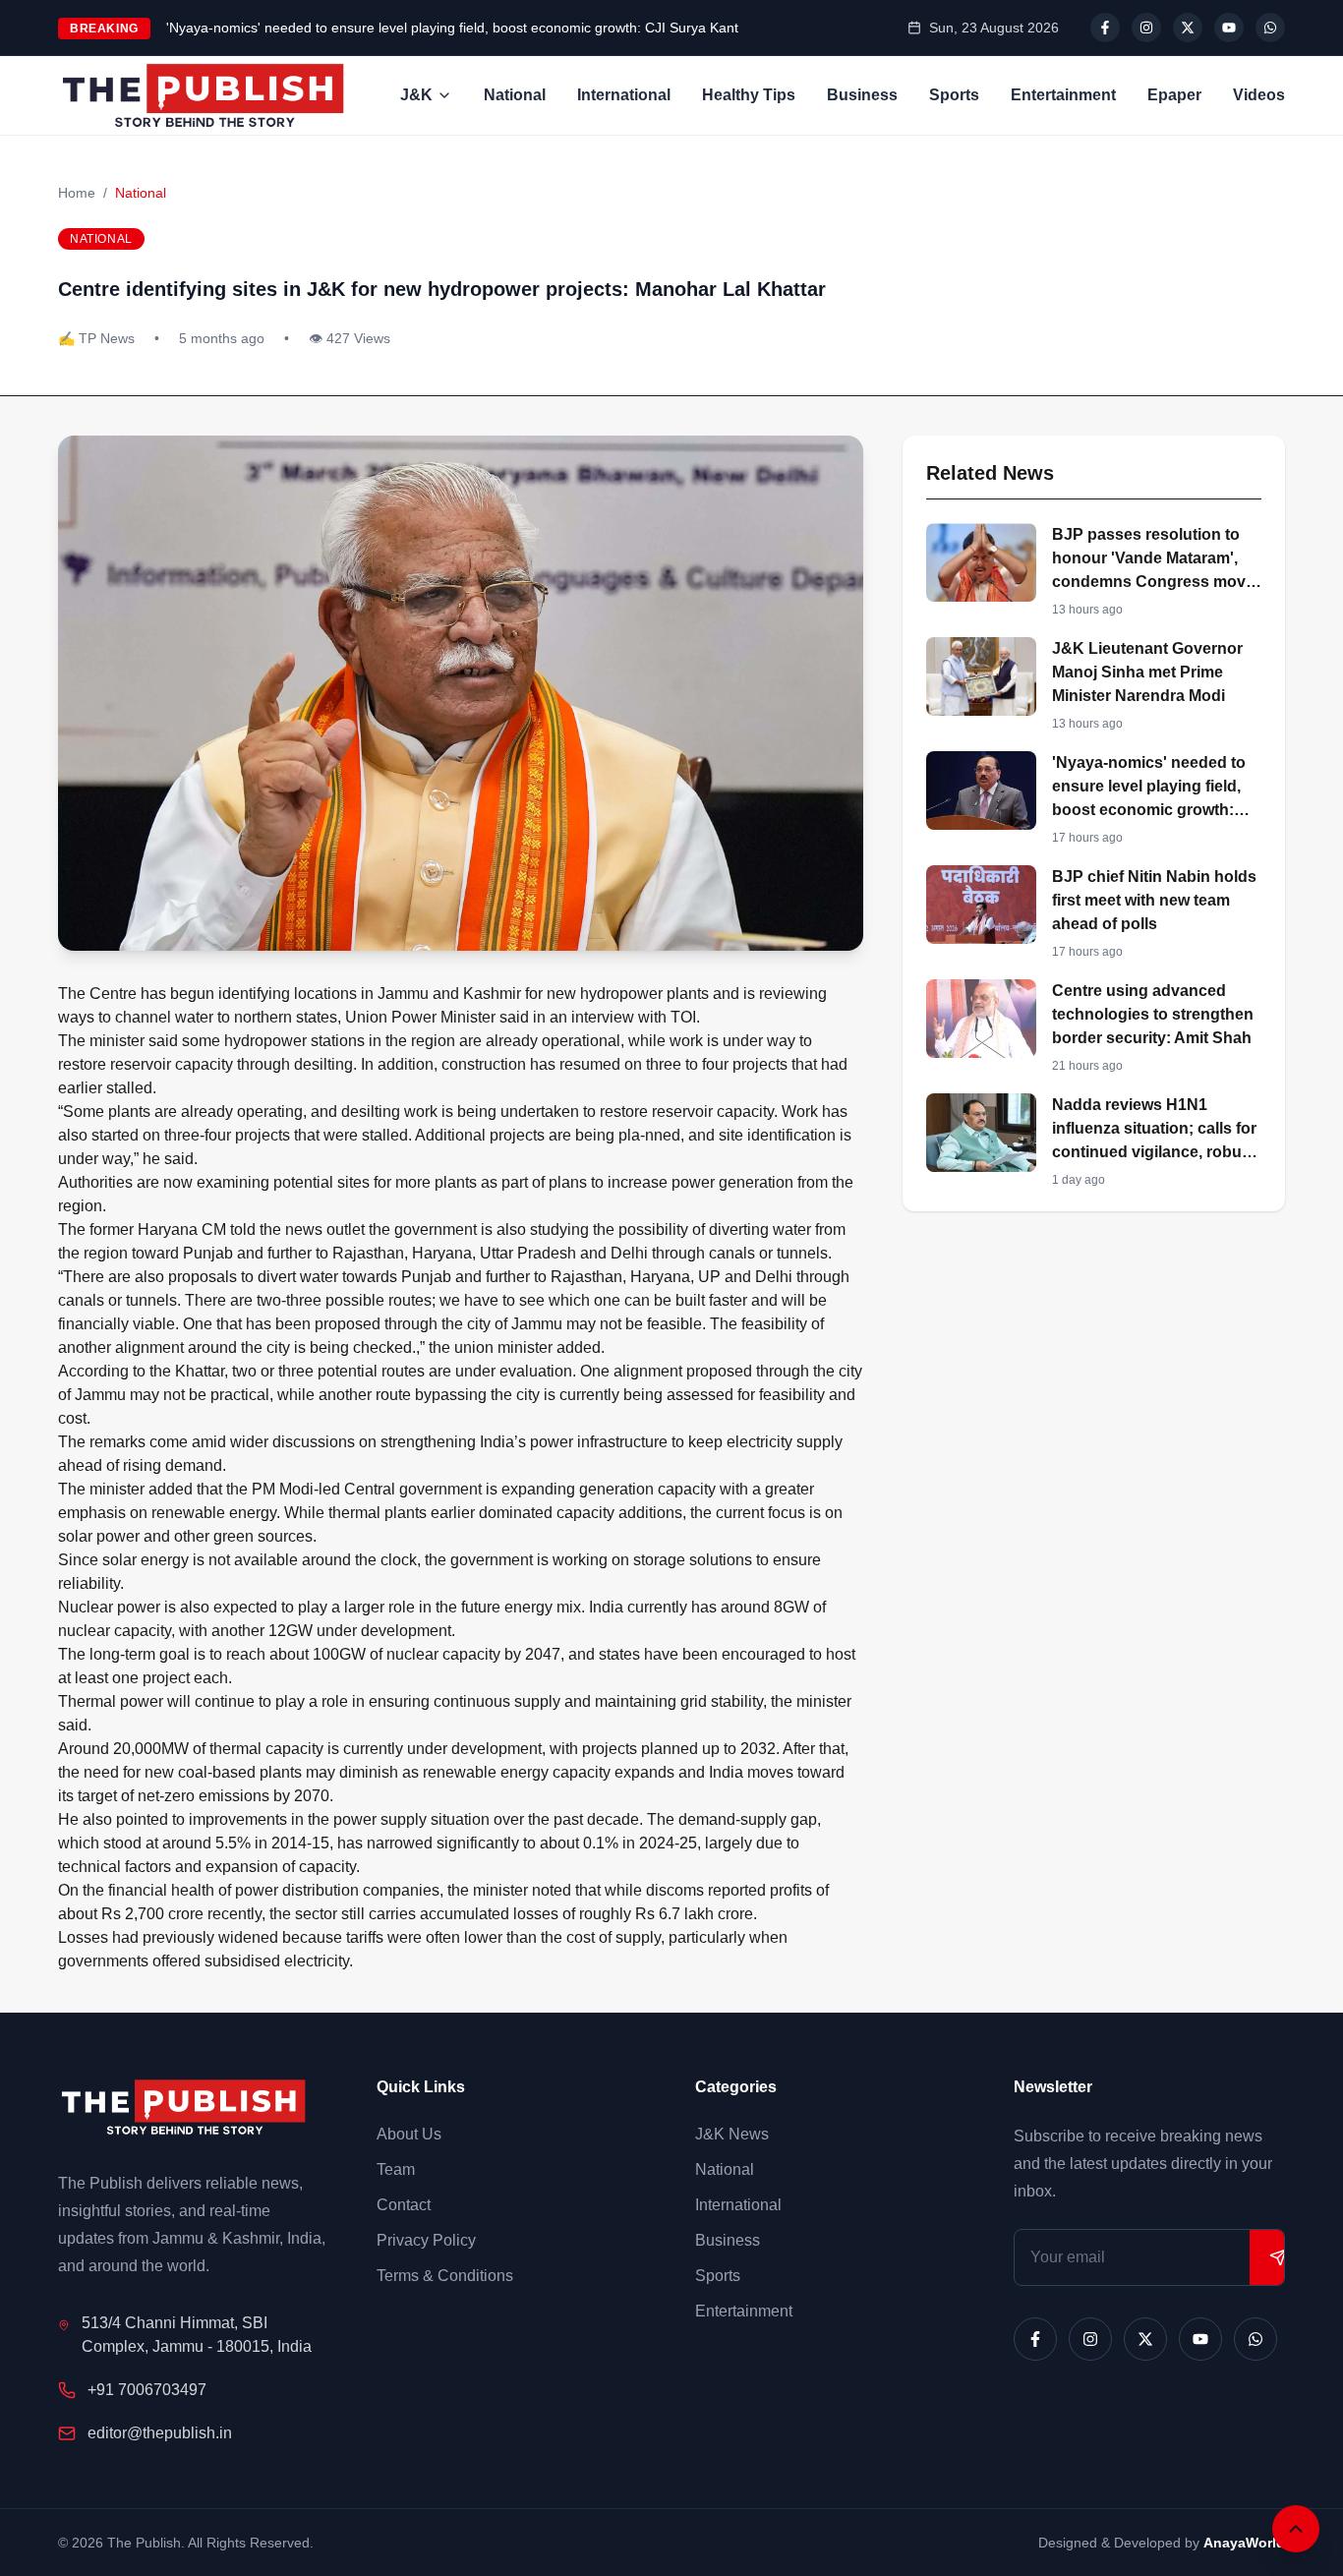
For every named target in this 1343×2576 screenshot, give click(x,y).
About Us (409, 2134)
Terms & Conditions (445, 2276)
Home (77, 193)
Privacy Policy (426, 2240)
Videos (1259, 95)
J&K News (732, 2134)
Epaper (1174, 95)
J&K (416, 95)
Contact (404, 2205)
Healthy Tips (749, 95)
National (515, 95)
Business (862, 95)
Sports (954, 95)
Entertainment (1063, 95)
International (624, 95)
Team (396, 2169)
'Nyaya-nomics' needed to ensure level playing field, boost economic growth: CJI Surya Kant (452, 28)
